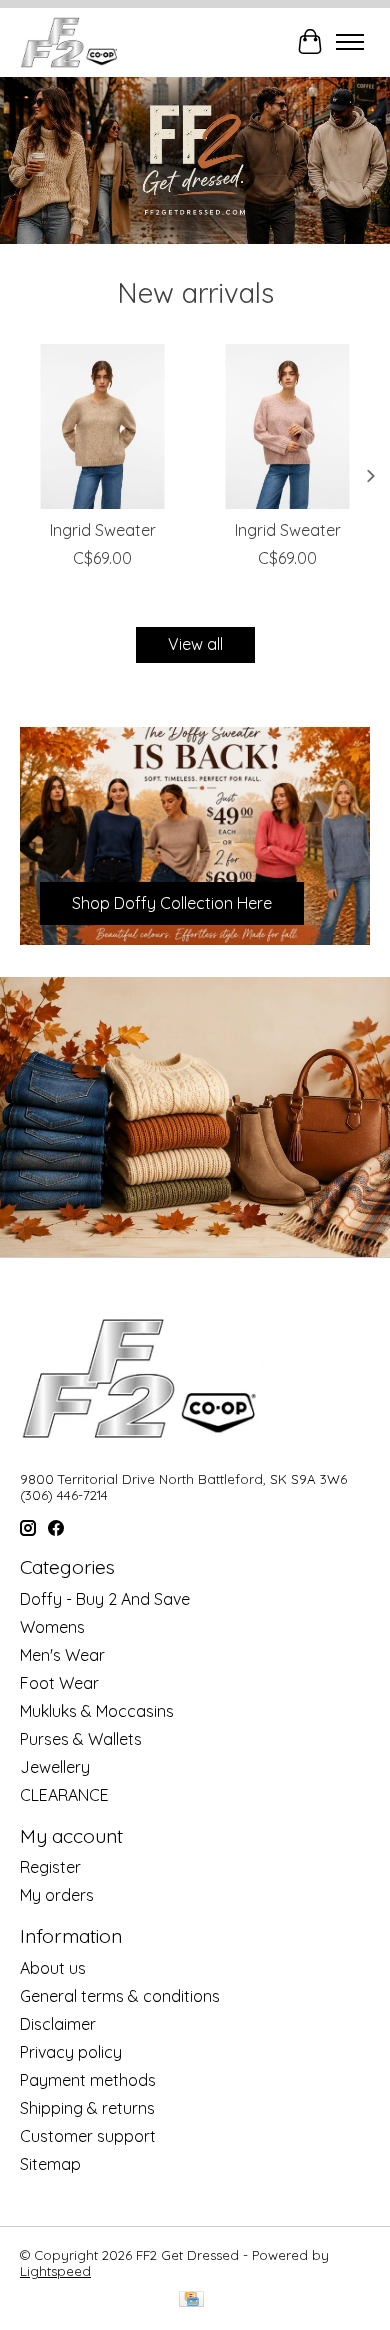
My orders (57, 1895)
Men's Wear (62, 1655)
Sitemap (50, 2164)
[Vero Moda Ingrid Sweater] (102, 426)
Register (50, 1867)
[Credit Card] (191, 2300)
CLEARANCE (64, 1795)
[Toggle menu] (350, 42)
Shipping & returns (87, 2108)
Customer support (88, 2136)
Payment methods (88, 2080)
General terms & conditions (120, 1996)
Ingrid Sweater (103, 530)
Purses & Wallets (81, 1739)
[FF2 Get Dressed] (70, 42)
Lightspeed (55, 2271)
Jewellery (55, 1767)
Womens (52, 1627)
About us (53, 1968)
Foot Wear (59, 1683)
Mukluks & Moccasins (97, 1711)
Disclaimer (58, 2024)
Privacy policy (71, 2052)
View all (195, 644)
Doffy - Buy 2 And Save (105, 1599)
